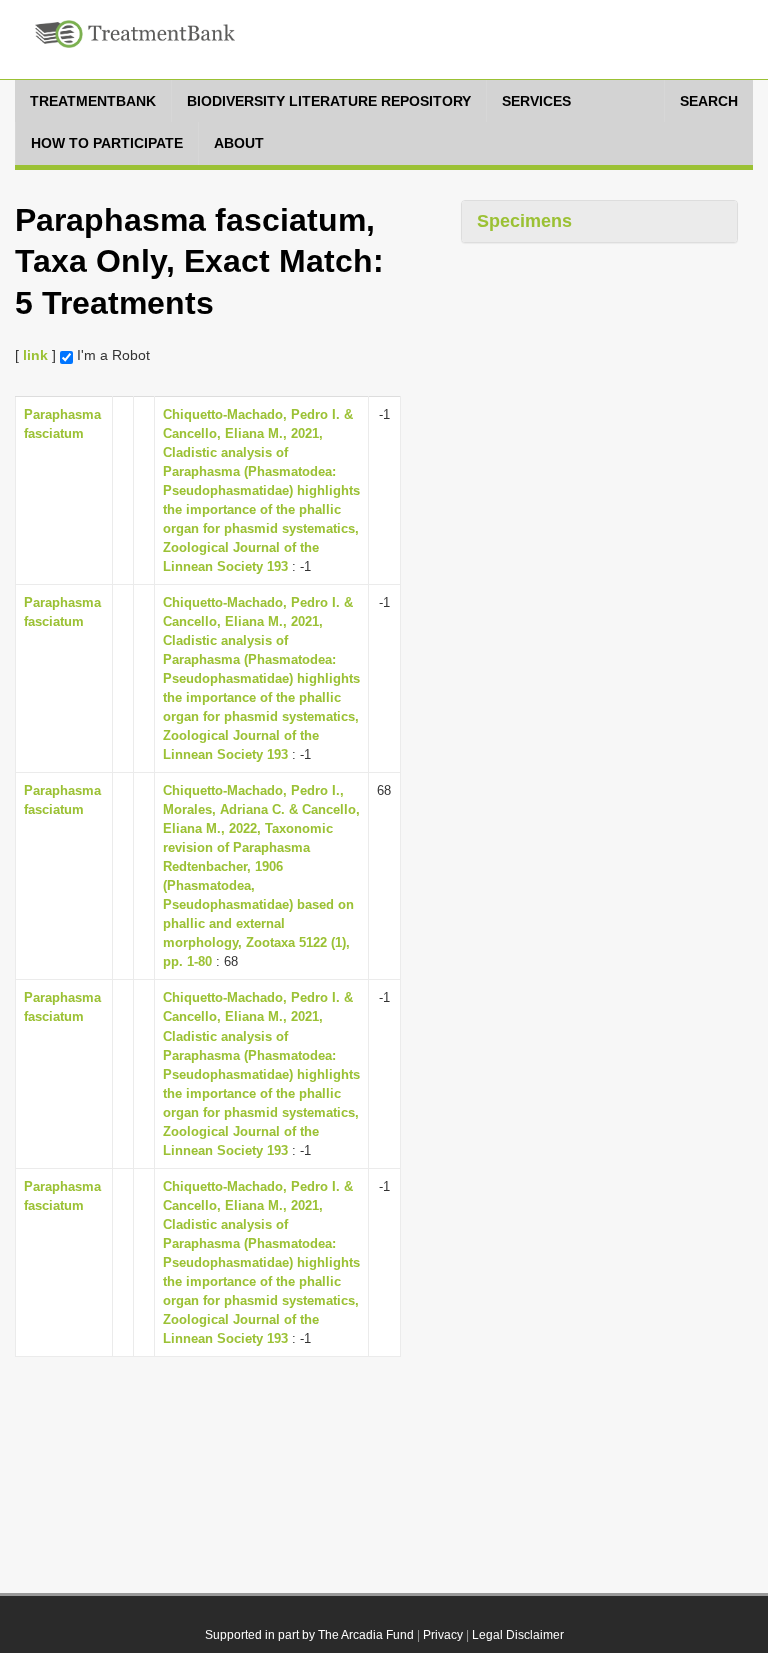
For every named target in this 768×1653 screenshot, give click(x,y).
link (35, 355)
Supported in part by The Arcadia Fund (309, 1635)
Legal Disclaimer (518, 1635)
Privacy (443, 1635)
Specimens (524, 221)
